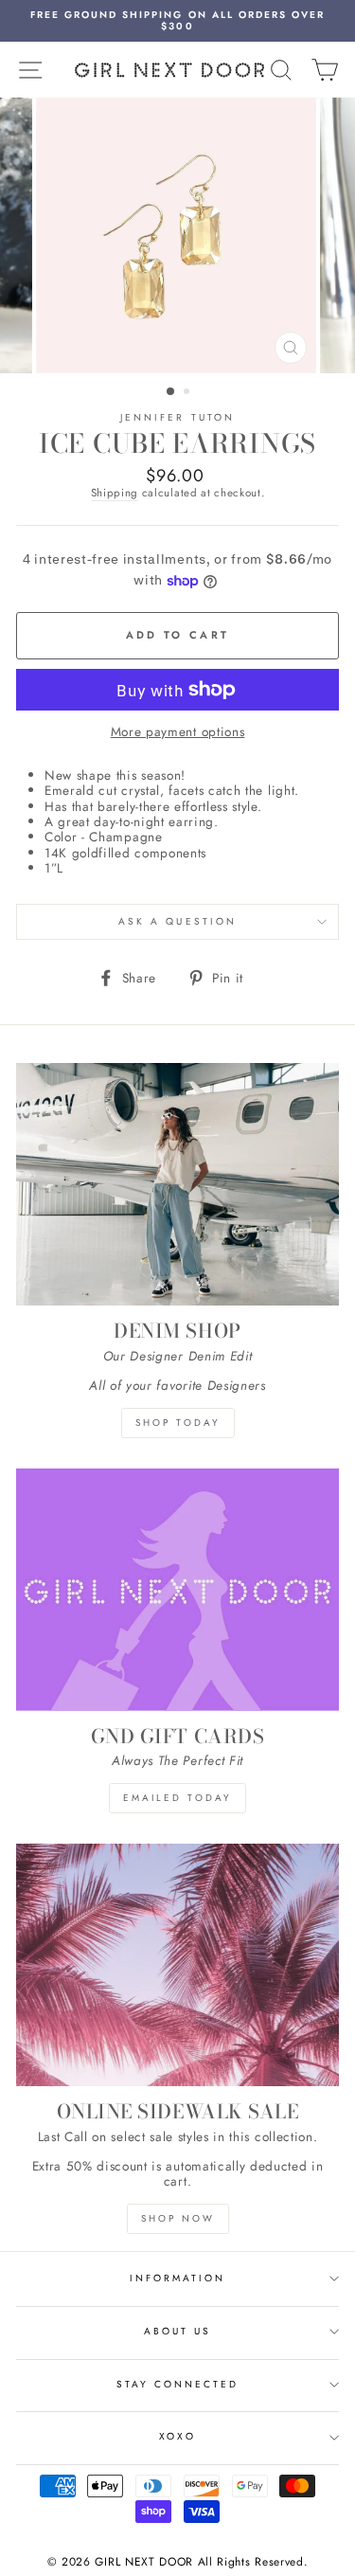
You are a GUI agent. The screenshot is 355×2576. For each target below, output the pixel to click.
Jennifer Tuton (177, 417)
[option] (177, 21)
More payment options (178, 731)
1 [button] (171, 392)
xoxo (177, 2436)
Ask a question (177, 921)
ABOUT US (177, 2331)
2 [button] (188, 393)
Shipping (115, 494)
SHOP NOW (178, 2218)
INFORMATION (178, 2278)
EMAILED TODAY (177, 1798)
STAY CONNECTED (178, 2384)
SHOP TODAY (178, 1423)
